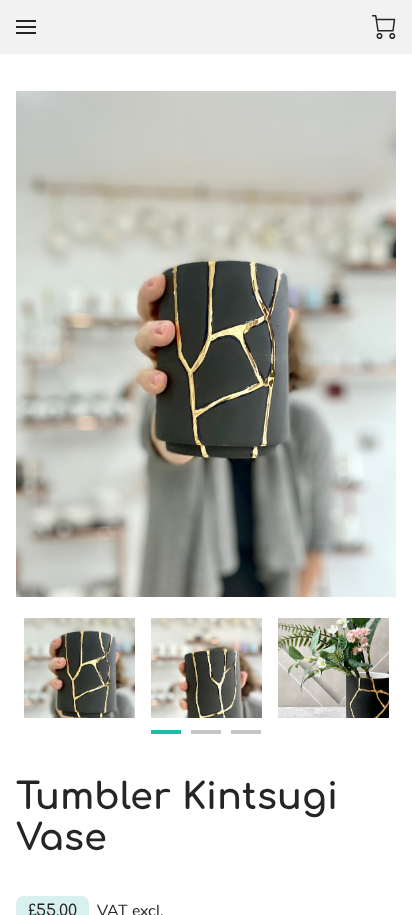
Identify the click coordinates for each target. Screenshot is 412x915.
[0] (384, 27)
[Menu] (26, 27)
